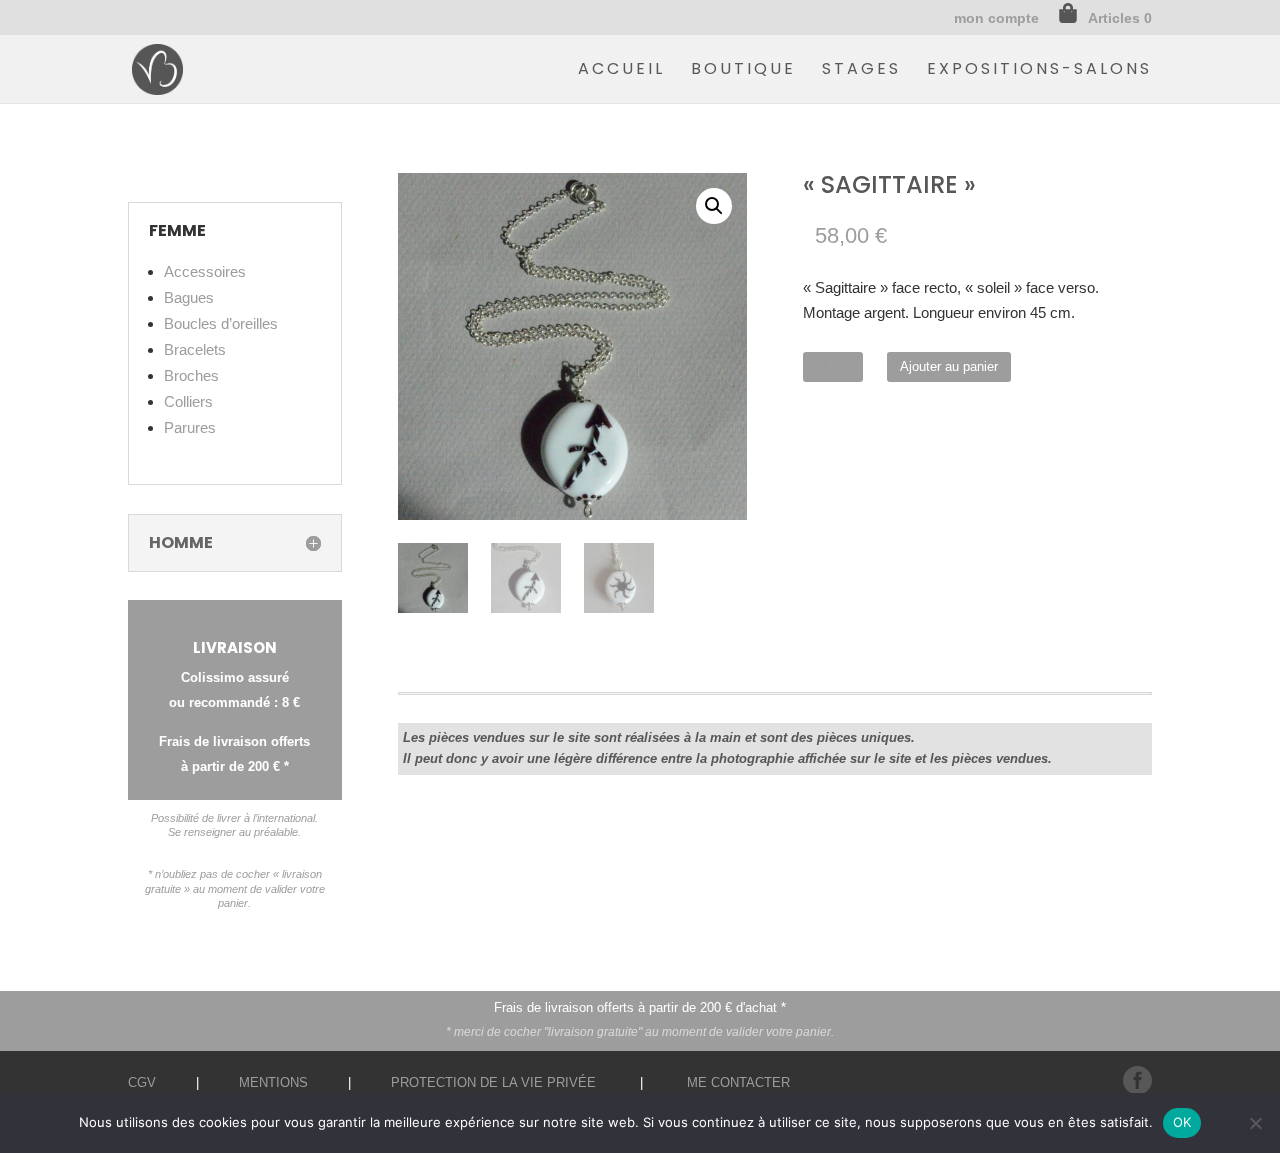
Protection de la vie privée (493, 1082)
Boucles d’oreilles (221, 323)
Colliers (188, 401)
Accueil (621, 71)
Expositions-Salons (1039, 71)
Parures (190, 427)
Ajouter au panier (949, 366)
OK (1182, 1122)
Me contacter (738, 1082)
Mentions (273, 1082)
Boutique (743, 71)
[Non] (1255, 1123)
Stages (861, 71)
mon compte (996, 18)
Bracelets (195, 349)
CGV (142, 1082)
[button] (714, 206)
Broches (191, 375)
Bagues (189, 297)
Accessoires (205, 271)
